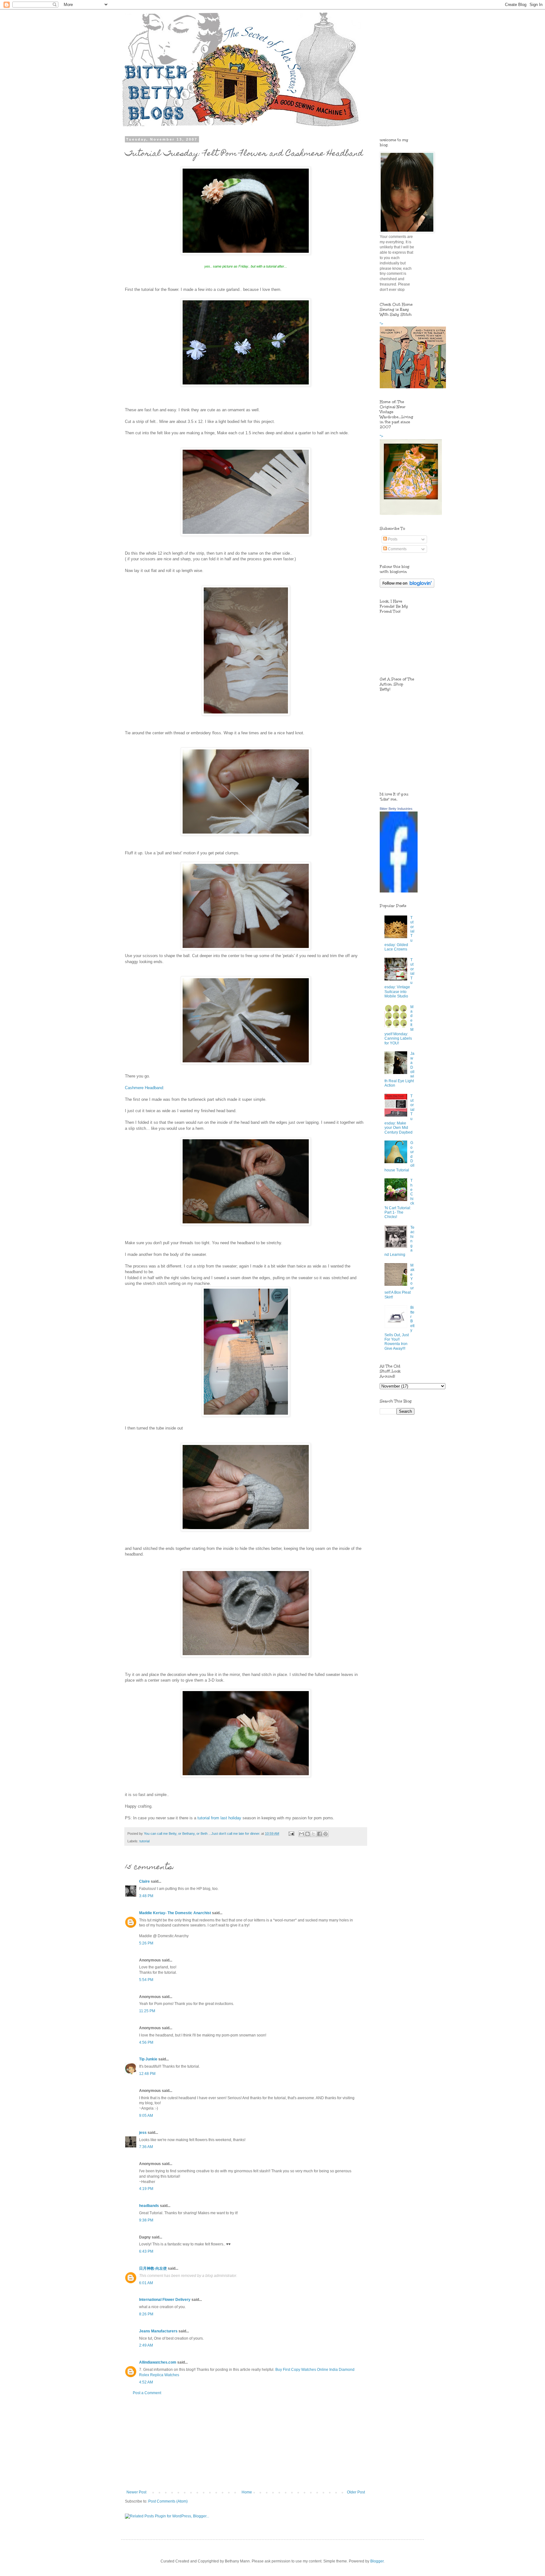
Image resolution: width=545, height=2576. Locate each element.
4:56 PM (146, 2042)
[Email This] (302, 1834)
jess (143, 2133)
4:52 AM (146, 2382)
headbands (149, 2206)
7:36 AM (146, 2147)
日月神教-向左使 (153, 2268)
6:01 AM (146, 2283)
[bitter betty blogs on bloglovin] (407, 586)
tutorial (144, 1841)
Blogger (377, 2561)
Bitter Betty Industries (396, 809)
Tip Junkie (148, 2059)
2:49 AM (146, 2345)
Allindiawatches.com (158, 2362)
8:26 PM (146, 2314)
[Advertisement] (246, 2443)
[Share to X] (314, 1834)
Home (247, 2492)
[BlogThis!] (308, 1834)
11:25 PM (147, 2011)
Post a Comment (147, 2393)
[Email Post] (291, 1834)
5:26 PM (146, 1943)
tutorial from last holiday (219, 1818)
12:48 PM (147, 2074)
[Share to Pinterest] (325, 1834)
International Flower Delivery (165, 2300)
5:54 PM (146, 1980)
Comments (397, 549)
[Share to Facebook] (319, 1834)
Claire (144, 1881)
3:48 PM (146, 1896)
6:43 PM (146, 2251)
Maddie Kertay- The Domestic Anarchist (175, 1913)
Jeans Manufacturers (158, 2331)
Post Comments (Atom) (168, 2501)
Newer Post (136, 2492)
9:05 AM (146, 2116)
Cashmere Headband (144, 1088)
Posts (392, 539)
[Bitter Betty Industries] (399, 891)
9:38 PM (146, 2220)
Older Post (356, 2492)
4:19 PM (146, 2189)
